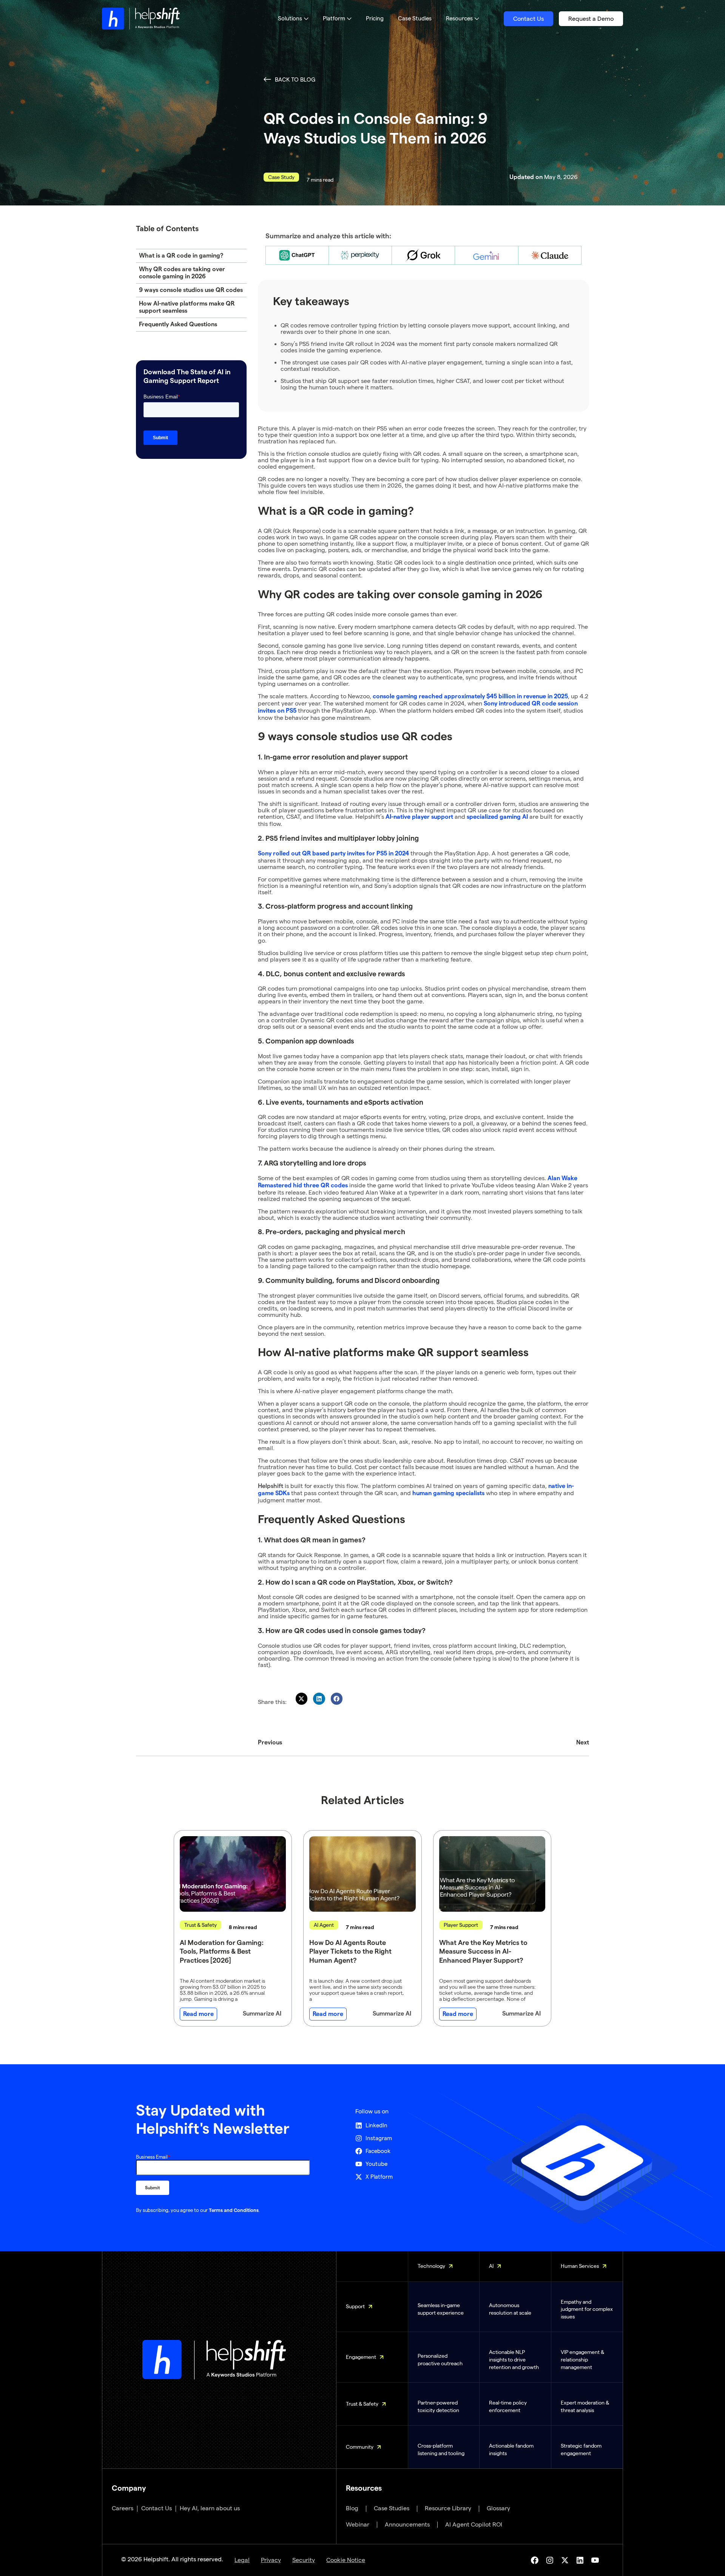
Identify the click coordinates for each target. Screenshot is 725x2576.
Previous (270, 1743)
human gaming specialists (448, 1493)
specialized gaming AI (497, 817)
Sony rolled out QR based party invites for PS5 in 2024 (333, 854)
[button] (302, 1699)
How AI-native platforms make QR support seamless (187, 307)
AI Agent (324, 1925)
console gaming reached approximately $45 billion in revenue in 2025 (470, 696)
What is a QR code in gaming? (181, 256)
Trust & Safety (201, 1925)
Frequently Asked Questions (178, 324)
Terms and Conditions (234, 2210)
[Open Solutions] (306, 19)
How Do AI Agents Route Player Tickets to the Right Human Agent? (350, 1952)
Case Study (281, 177)
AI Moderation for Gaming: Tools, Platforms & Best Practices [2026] (222, 1952)
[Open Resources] (477, 19)
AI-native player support (419, 817)
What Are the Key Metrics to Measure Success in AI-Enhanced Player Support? (483, 1952)
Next (583, 1743)
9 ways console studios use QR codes (191, 290)
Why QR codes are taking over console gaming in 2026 (182, 273)
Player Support (461, 1925)
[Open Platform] (349, 19)
